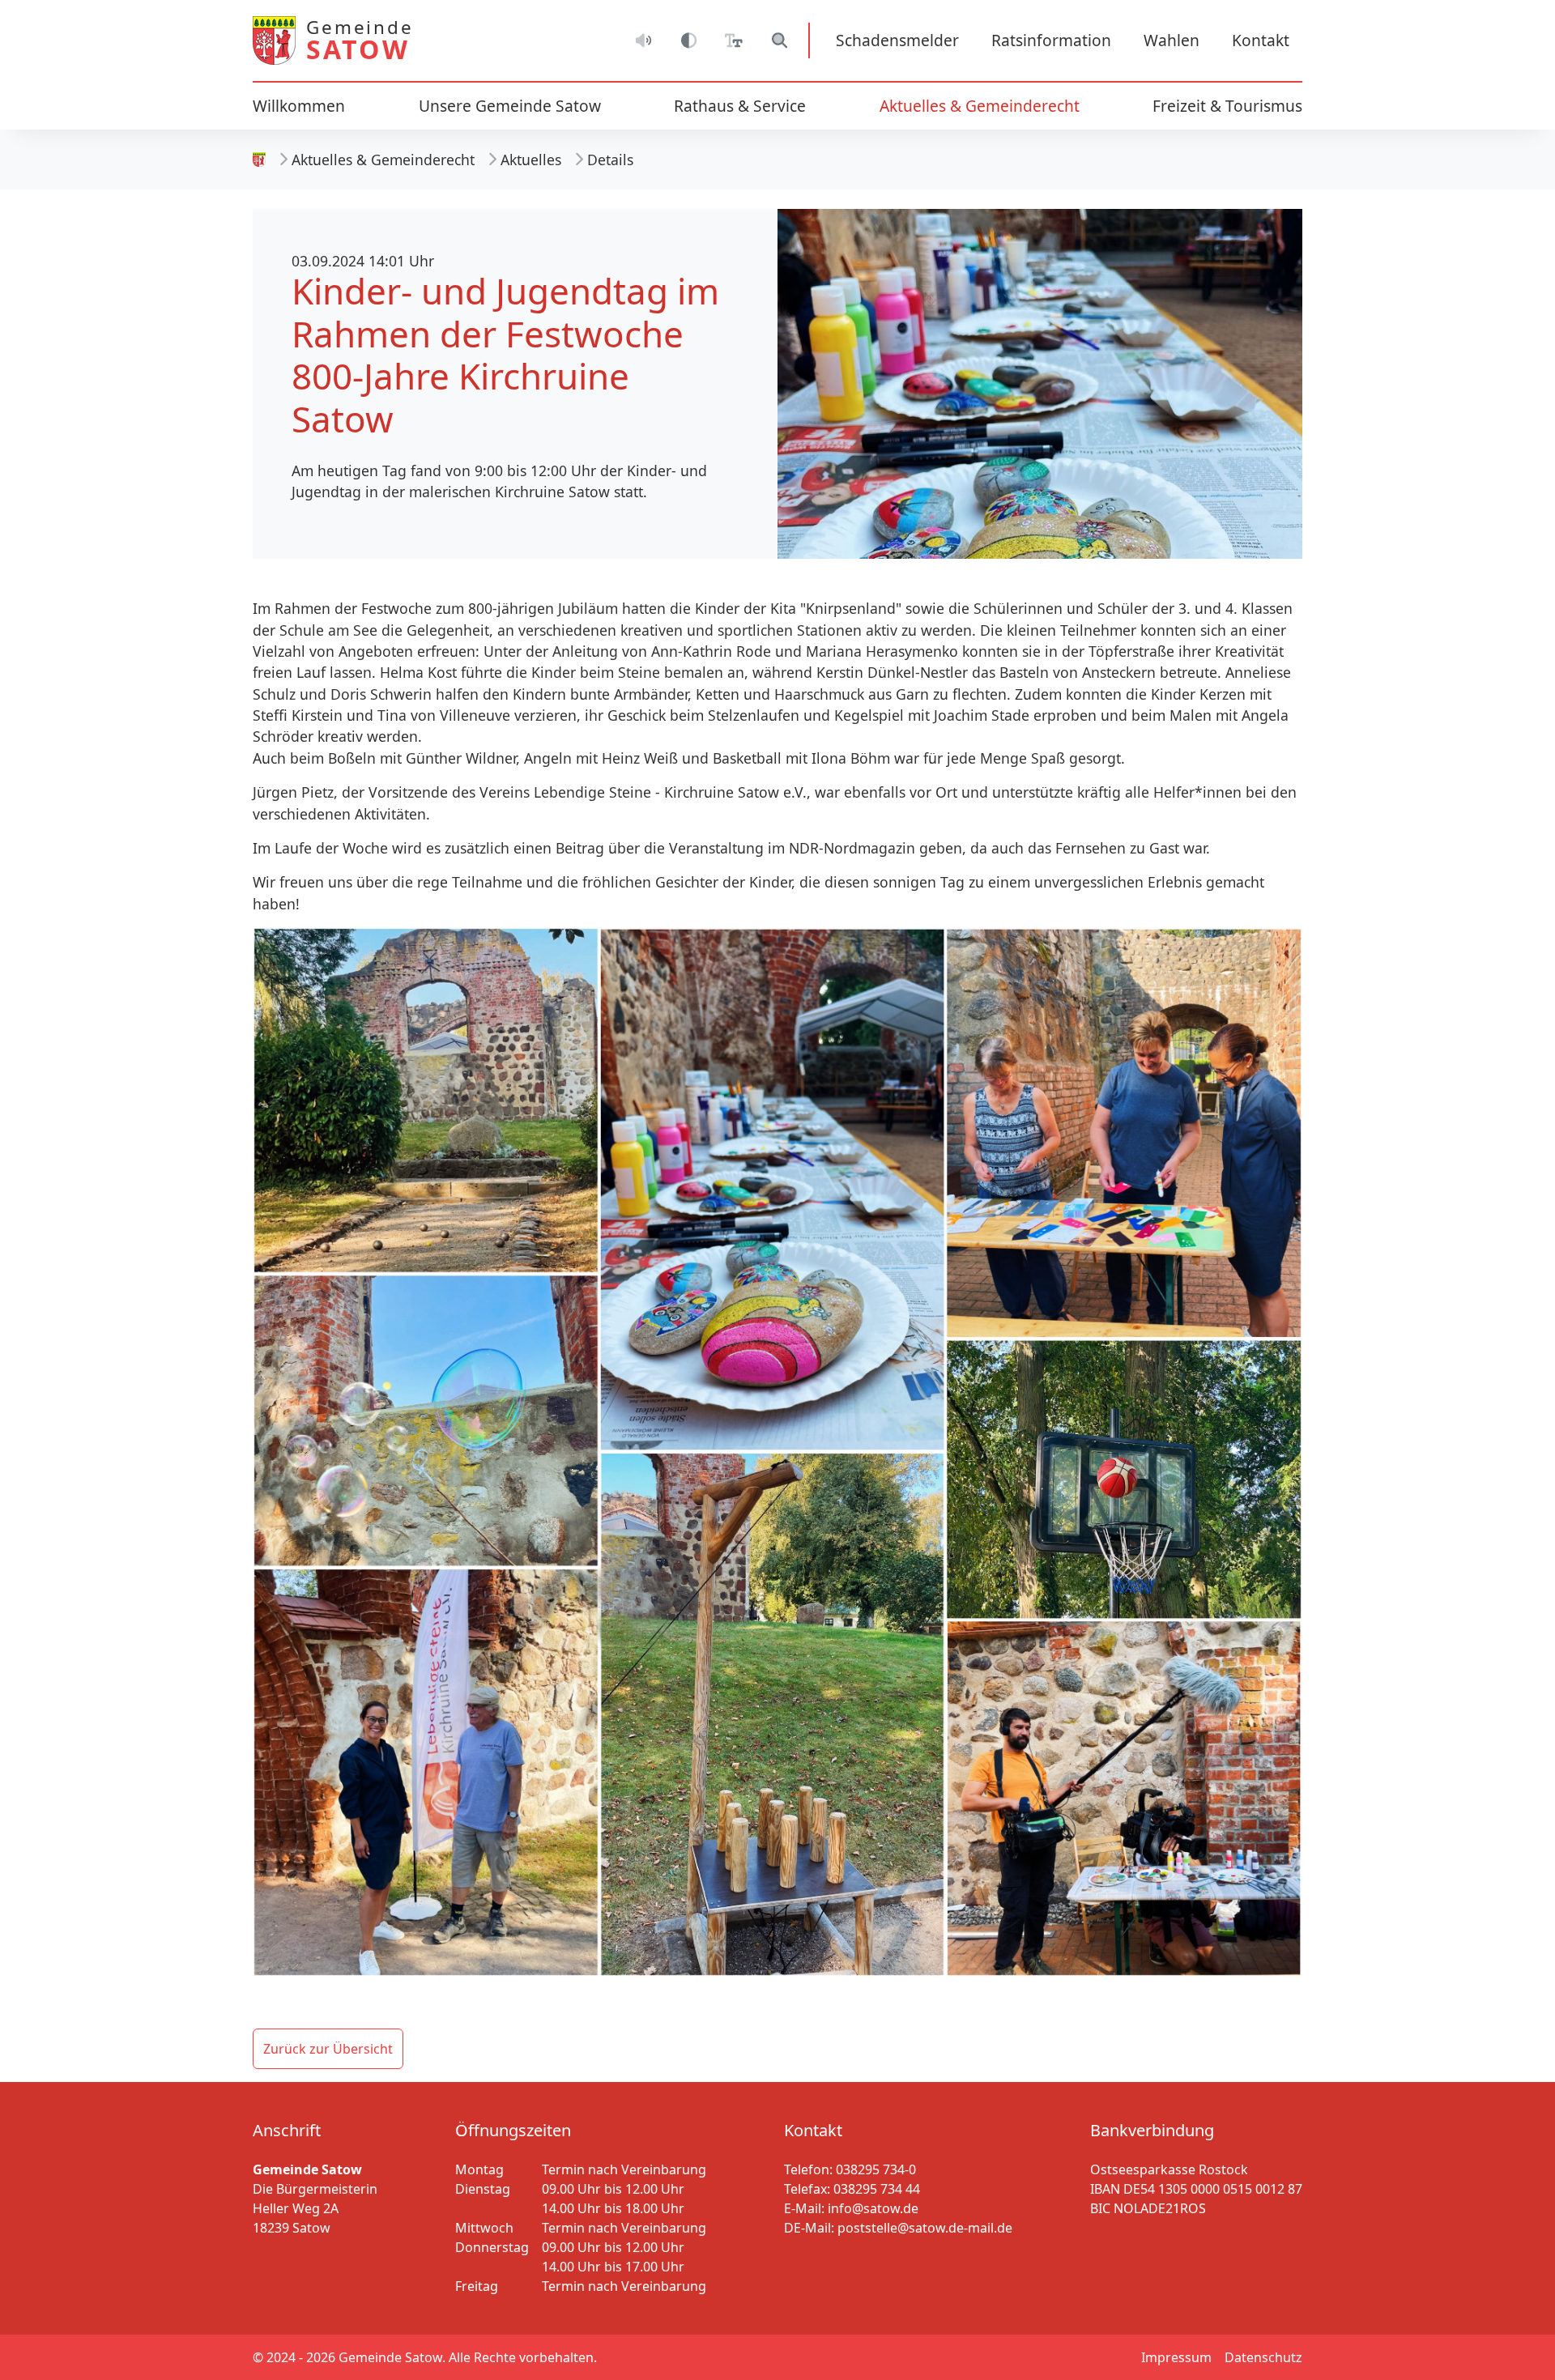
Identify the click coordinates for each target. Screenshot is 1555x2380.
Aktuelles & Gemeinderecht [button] (980, 106)
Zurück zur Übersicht (328, 2049)
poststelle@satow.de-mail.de (925, 2228)
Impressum (1176, 2357)
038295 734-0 (876, 2169)
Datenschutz (1263, 2357)
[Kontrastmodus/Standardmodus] (688, 40)
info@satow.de (873, 2208)
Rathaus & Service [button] (740, 106)
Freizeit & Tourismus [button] (1227, 106)
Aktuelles (531, 160)
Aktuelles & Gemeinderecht (383, 160)
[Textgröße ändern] (734, 40)
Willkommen (299, 106)
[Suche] (779, 40)
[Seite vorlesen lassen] (643, 40)
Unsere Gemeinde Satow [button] (510, 106)
